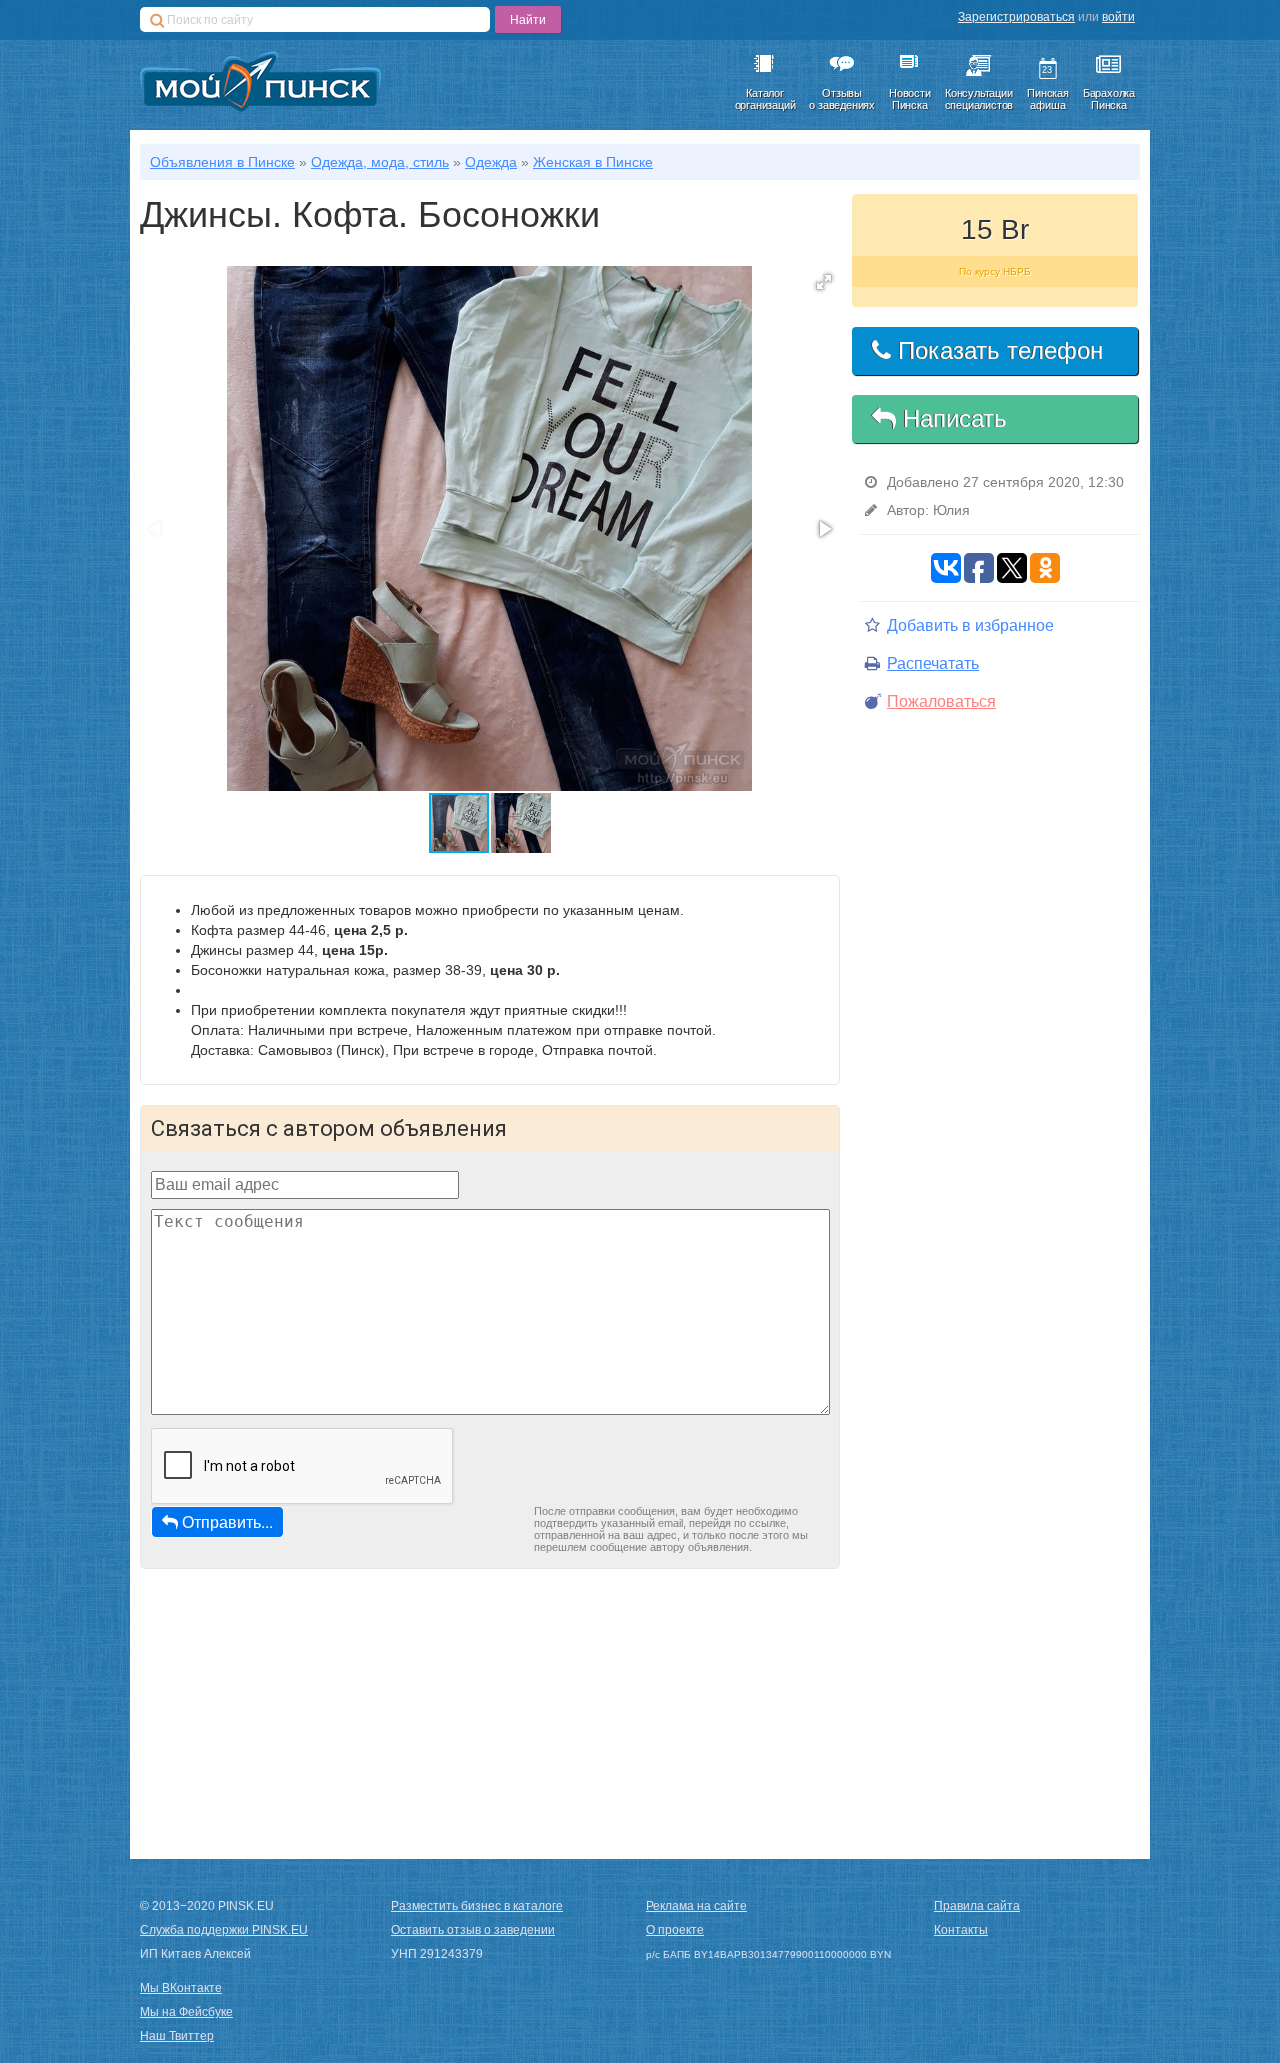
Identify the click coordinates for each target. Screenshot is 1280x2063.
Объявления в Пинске (222, 162)
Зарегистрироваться (1016, 17)
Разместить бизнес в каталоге (477, 1906)
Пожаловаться (941, 701)
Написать (951, 418)
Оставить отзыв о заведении (473, 1930)
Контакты (961, 1930)
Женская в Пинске (593, 162)
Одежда (491, 162)
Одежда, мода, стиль (380, 162)
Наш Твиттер (177, 2036)
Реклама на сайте (696, 1906)
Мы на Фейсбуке (186, 2012)
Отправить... (227, 1521)
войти (1118, 17)
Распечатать (933, 663)
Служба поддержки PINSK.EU (224, 1930)
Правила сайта (977, 1906)
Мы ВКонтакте (181, 1988)
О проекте (675, 1930)
